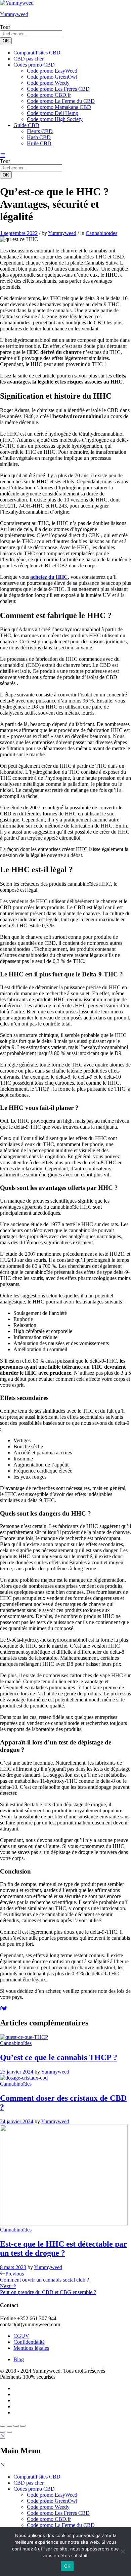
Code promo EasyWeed (52, 71)
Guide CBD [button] (26, 125)
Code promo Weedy (48, 83)
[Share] (9, 2426)
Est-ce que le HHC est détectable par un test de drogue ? (63, 2248)
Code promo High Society (55, 119)
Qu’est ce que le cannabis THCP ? (59, 2057)
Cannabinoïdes (101, 233)
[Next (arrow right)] (9, 2432)
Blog (19, 2359)
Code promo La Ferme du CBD (61, 101)
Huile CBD (39, 143)
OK (6, 41)
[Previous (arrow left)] (3, 2432)
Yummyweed (14, 14)
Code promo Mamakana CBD (59, 107)
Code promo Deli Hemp (53, 113)
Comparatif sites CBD (37, 53)
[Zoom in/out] (23, 2426)
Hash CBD (39, 137)
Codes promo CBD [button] (34, 65)
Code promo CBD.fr (49, 95)
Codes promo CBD (34, 2489)
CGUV (21, 2336)
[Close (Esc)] (3, 2426)
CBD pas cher (29, 59)
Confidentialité (29, 2342)
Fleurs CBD (40, 131)
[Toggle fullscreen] (16, 2426)
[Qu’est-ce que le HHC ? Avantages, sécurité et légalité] (1, 2008)
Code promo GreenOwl (52, 77)
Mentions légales (31, 2348)
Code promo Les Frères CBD (58, 89)
